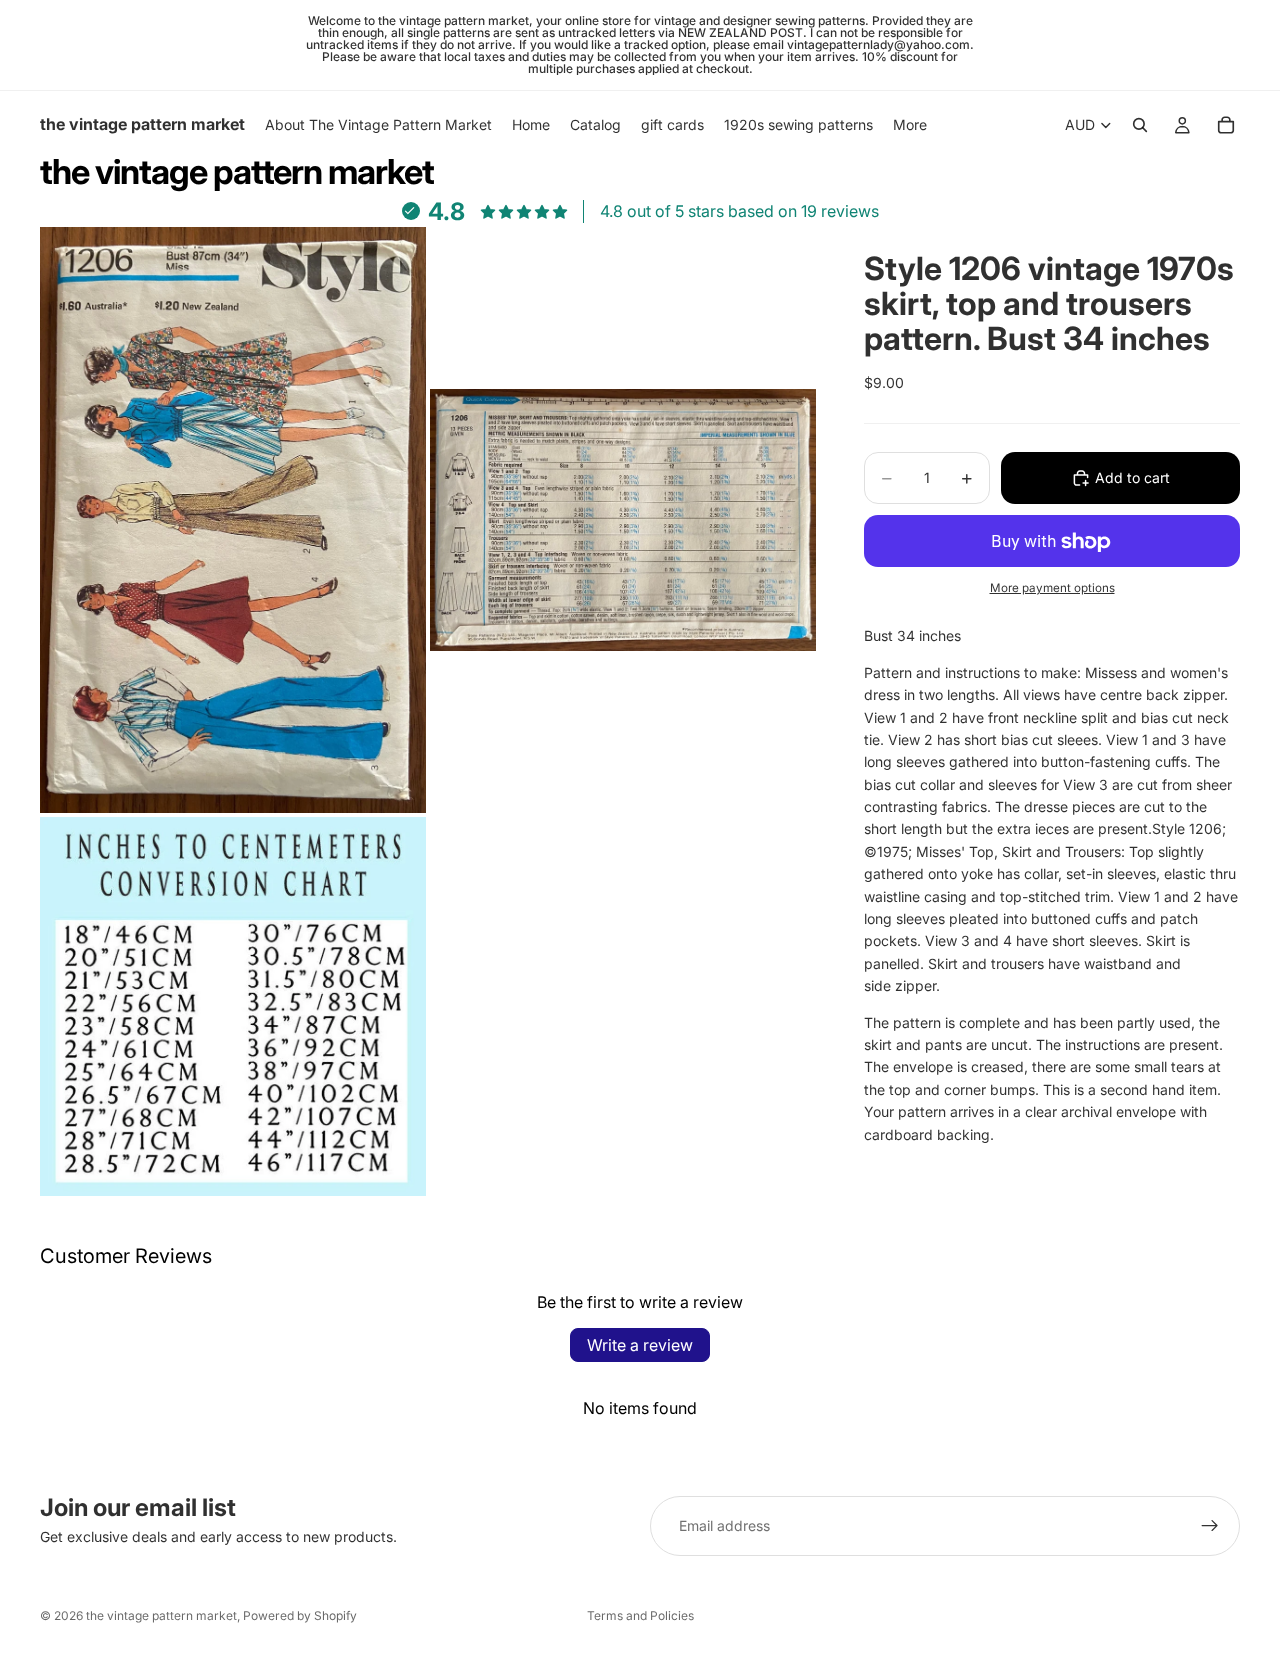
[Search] (1140, 125)
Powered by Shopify (300, 1615)
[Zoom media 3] (233, 1006)
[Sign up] (1210, 1526)
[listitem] (910, 125)
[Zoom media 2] (623, 520)
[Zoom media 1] (233, 520)
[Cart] (1226, 125)
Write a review (640, 1345)
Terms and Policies (640, 1615)
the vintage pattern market (161, 1615)
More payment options (1052, 588)
